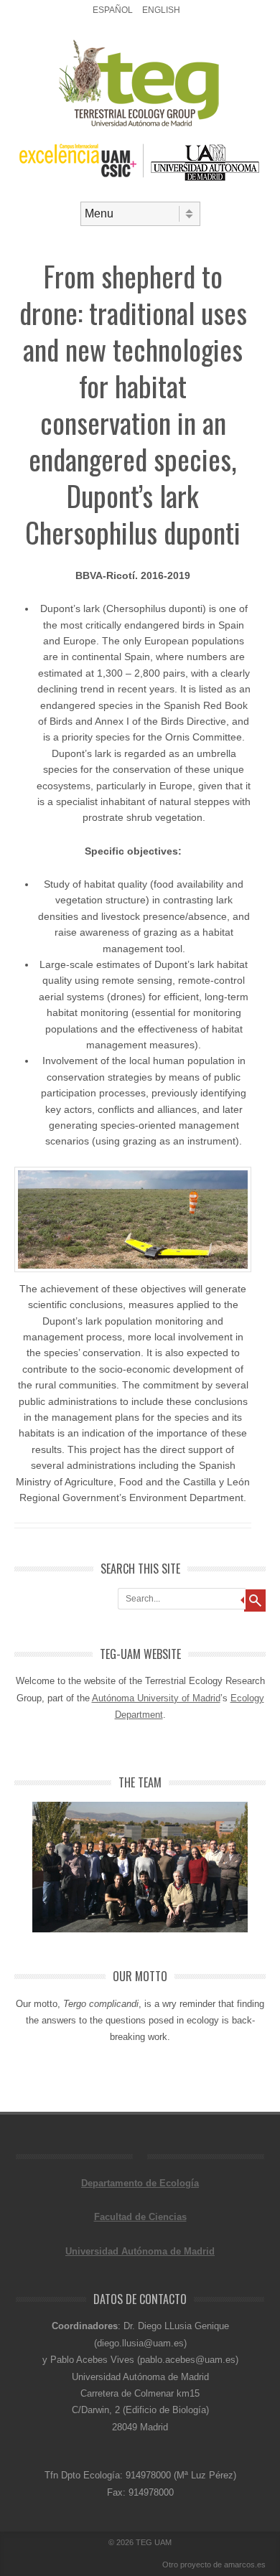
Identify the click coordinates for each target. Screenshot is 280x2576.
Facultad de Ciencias (140, 2217)
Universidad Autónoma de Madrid (140, 2251)
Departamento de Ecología (140, 2183)
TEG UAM (154, 2542)
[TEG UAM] (140, 125)
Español (113, 10)
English (161, 10)
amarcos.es (245, 2565)
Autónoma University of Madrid (156, 1698)
